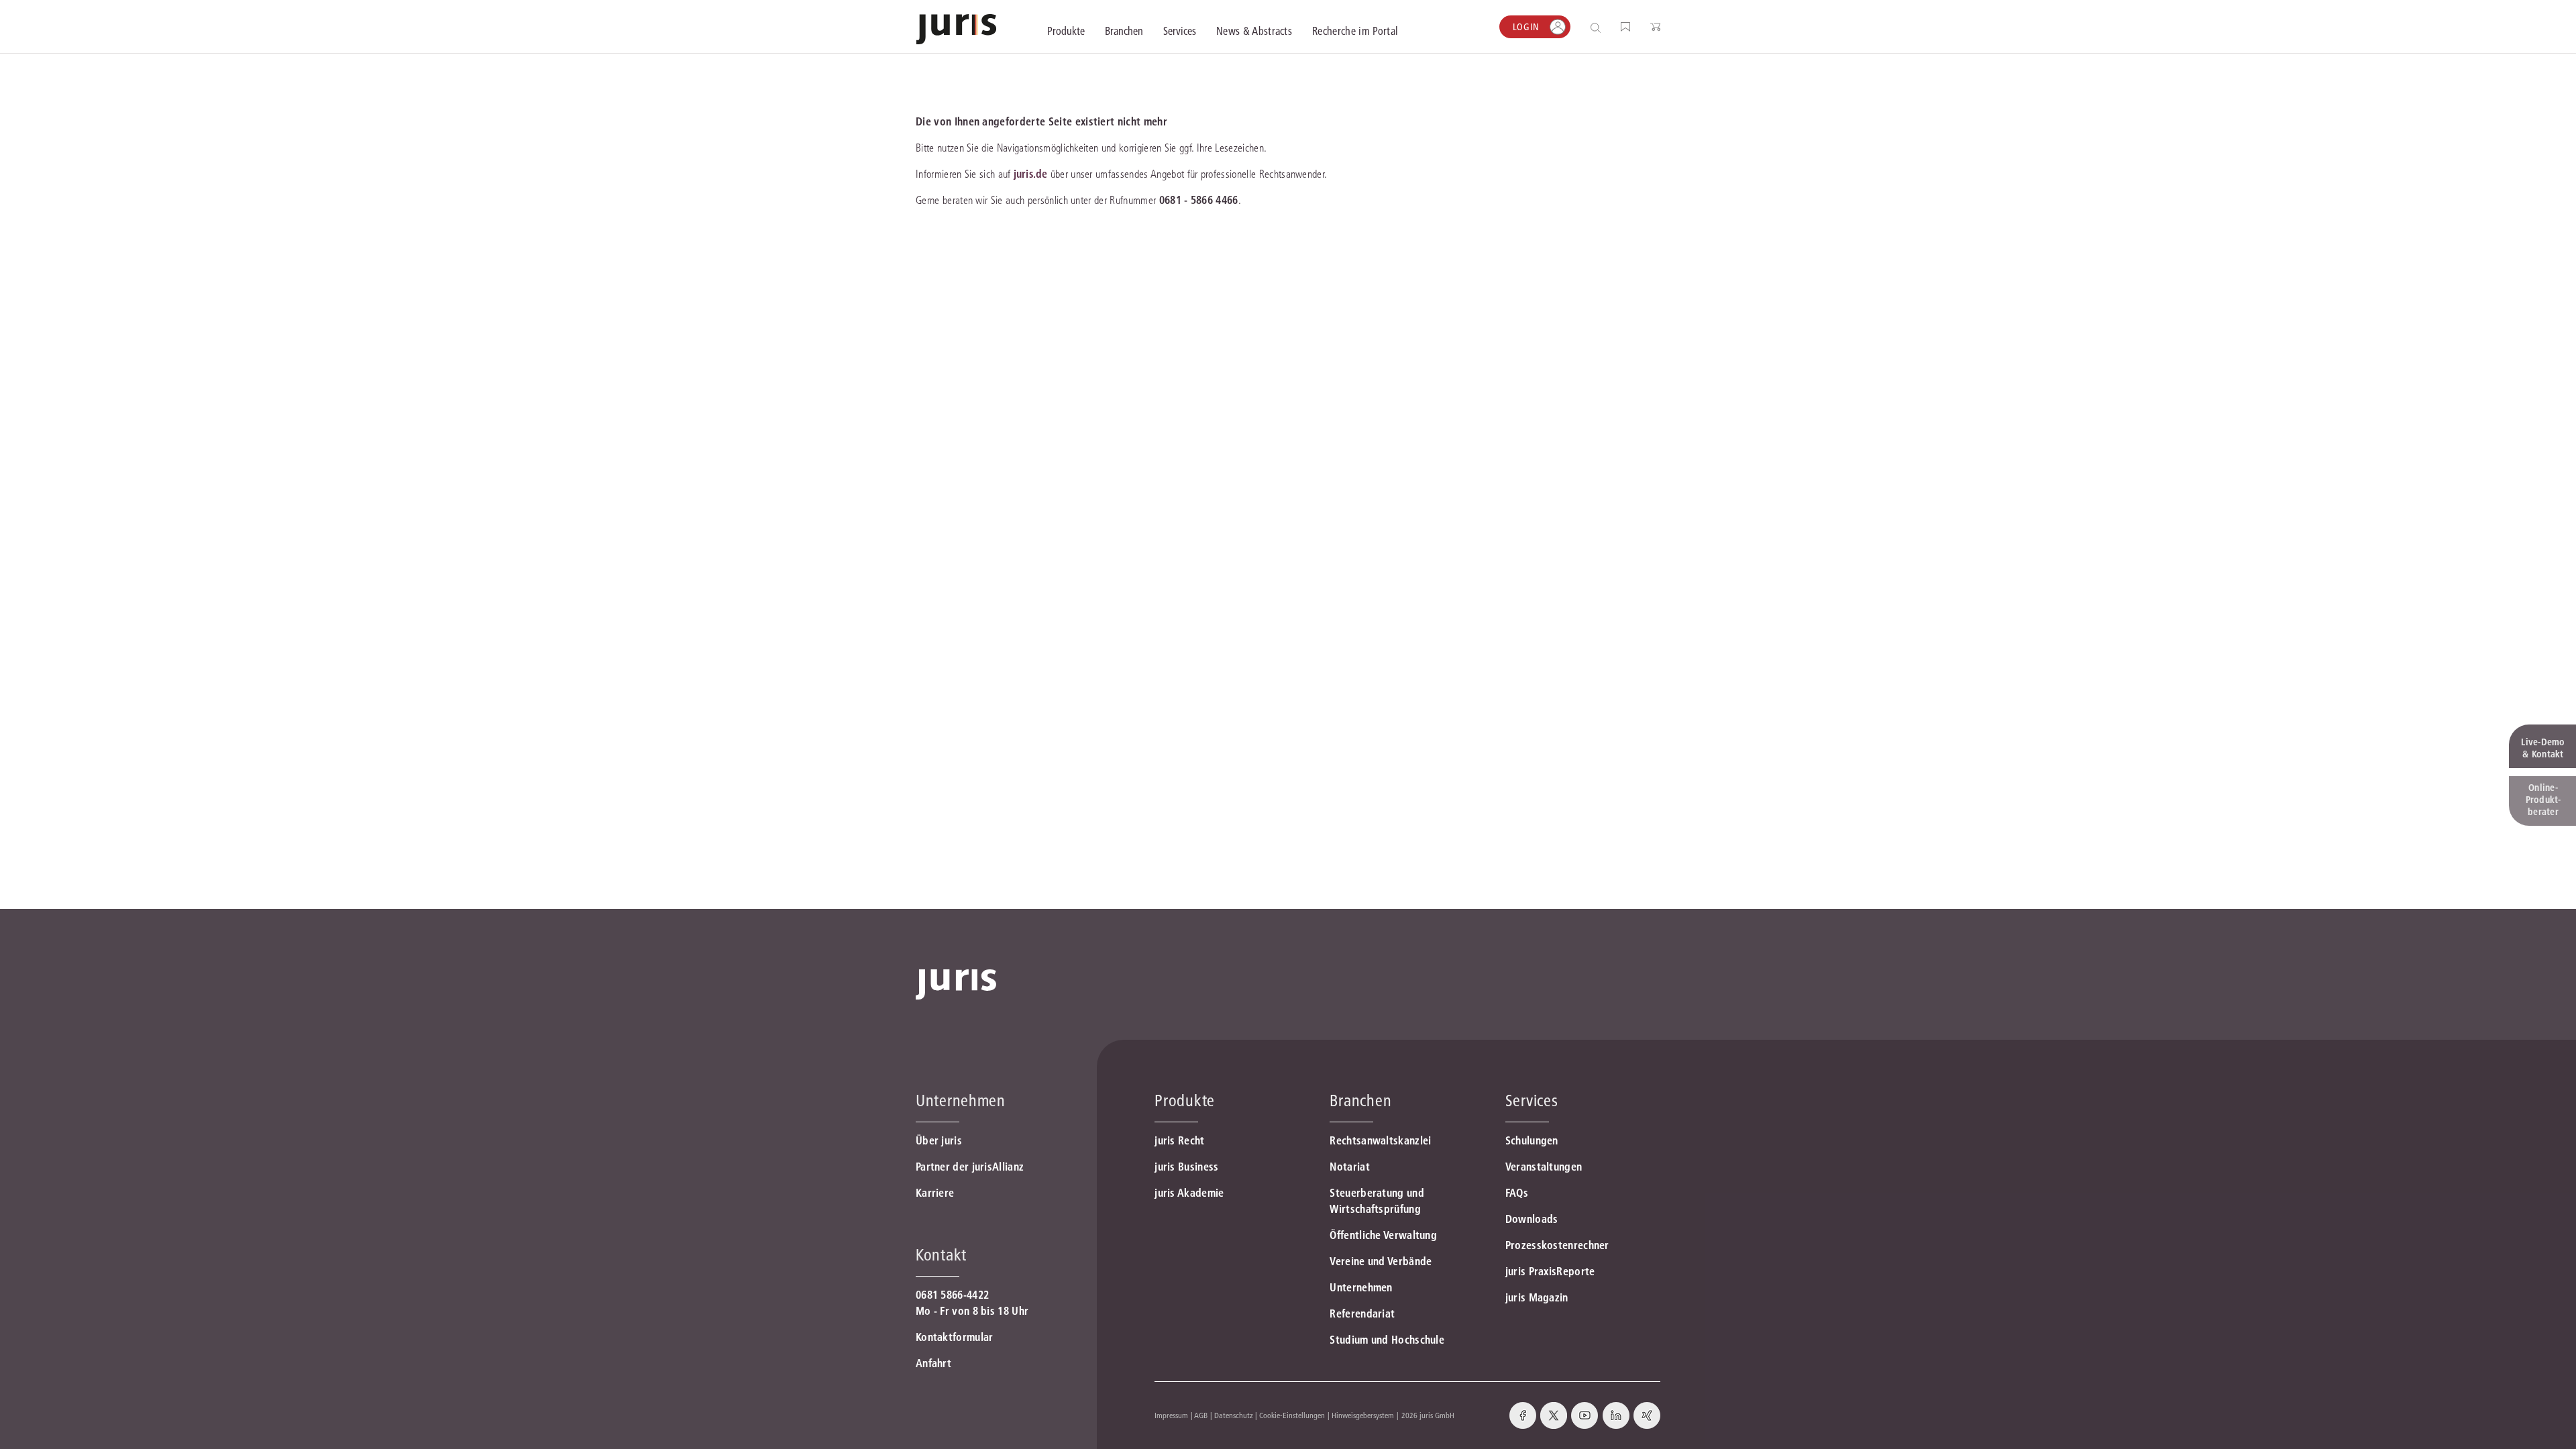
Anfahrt (933, 1363)
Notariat (1349, 1167)
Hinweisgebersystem (1363, 1415)
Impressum (1171, 1415)
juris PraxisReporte (1550, 1271)
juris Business (1186, 1167)
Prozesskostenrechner (1557, 1245)
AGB (1201, 1415)
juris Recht (1179, 1140)
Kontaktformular (955, 1337)
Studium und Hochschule (1387, 1340)
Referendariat (1362, 1313)
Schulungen (1532, 1140)
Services (1532, 1101)
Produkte (1185, 1101)
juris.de (1030, 174)
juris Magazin (1537, 1297)
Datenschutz (1234, 1415)
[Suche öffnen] (1598, 27)
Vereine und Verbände (1381, 1261)
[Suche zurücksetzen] (1585, 27)
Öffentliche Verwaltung (1383, 1235)
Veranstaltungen (1544, 1167)
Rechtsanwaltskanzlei (1380, 1140)
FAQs (1517, 1193)
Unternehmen (1361, 1287)
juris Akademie (1189, 1193)
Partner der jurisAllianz (970, 1167)
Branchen (1360, 1101)
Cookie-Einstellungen (1292, 1415)
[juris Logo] (956, 29)
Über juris (939, 1140)
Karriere (935, 1193)
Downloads (1532, 1219)
